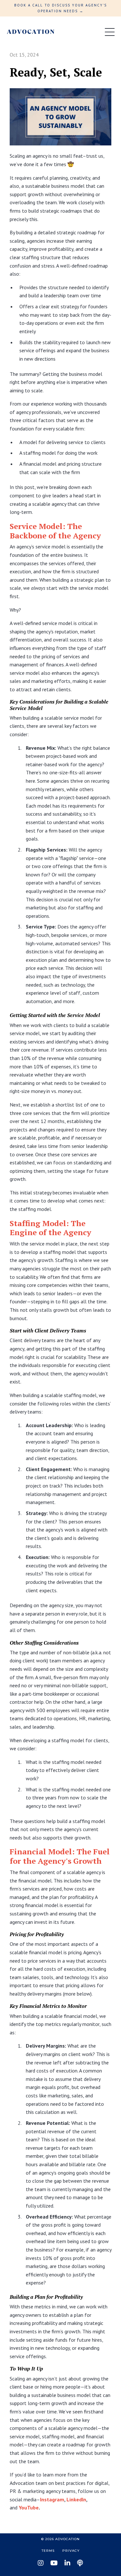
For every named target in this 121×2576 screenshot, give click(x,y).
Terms (48, 2551)
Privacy (71, 2551)
